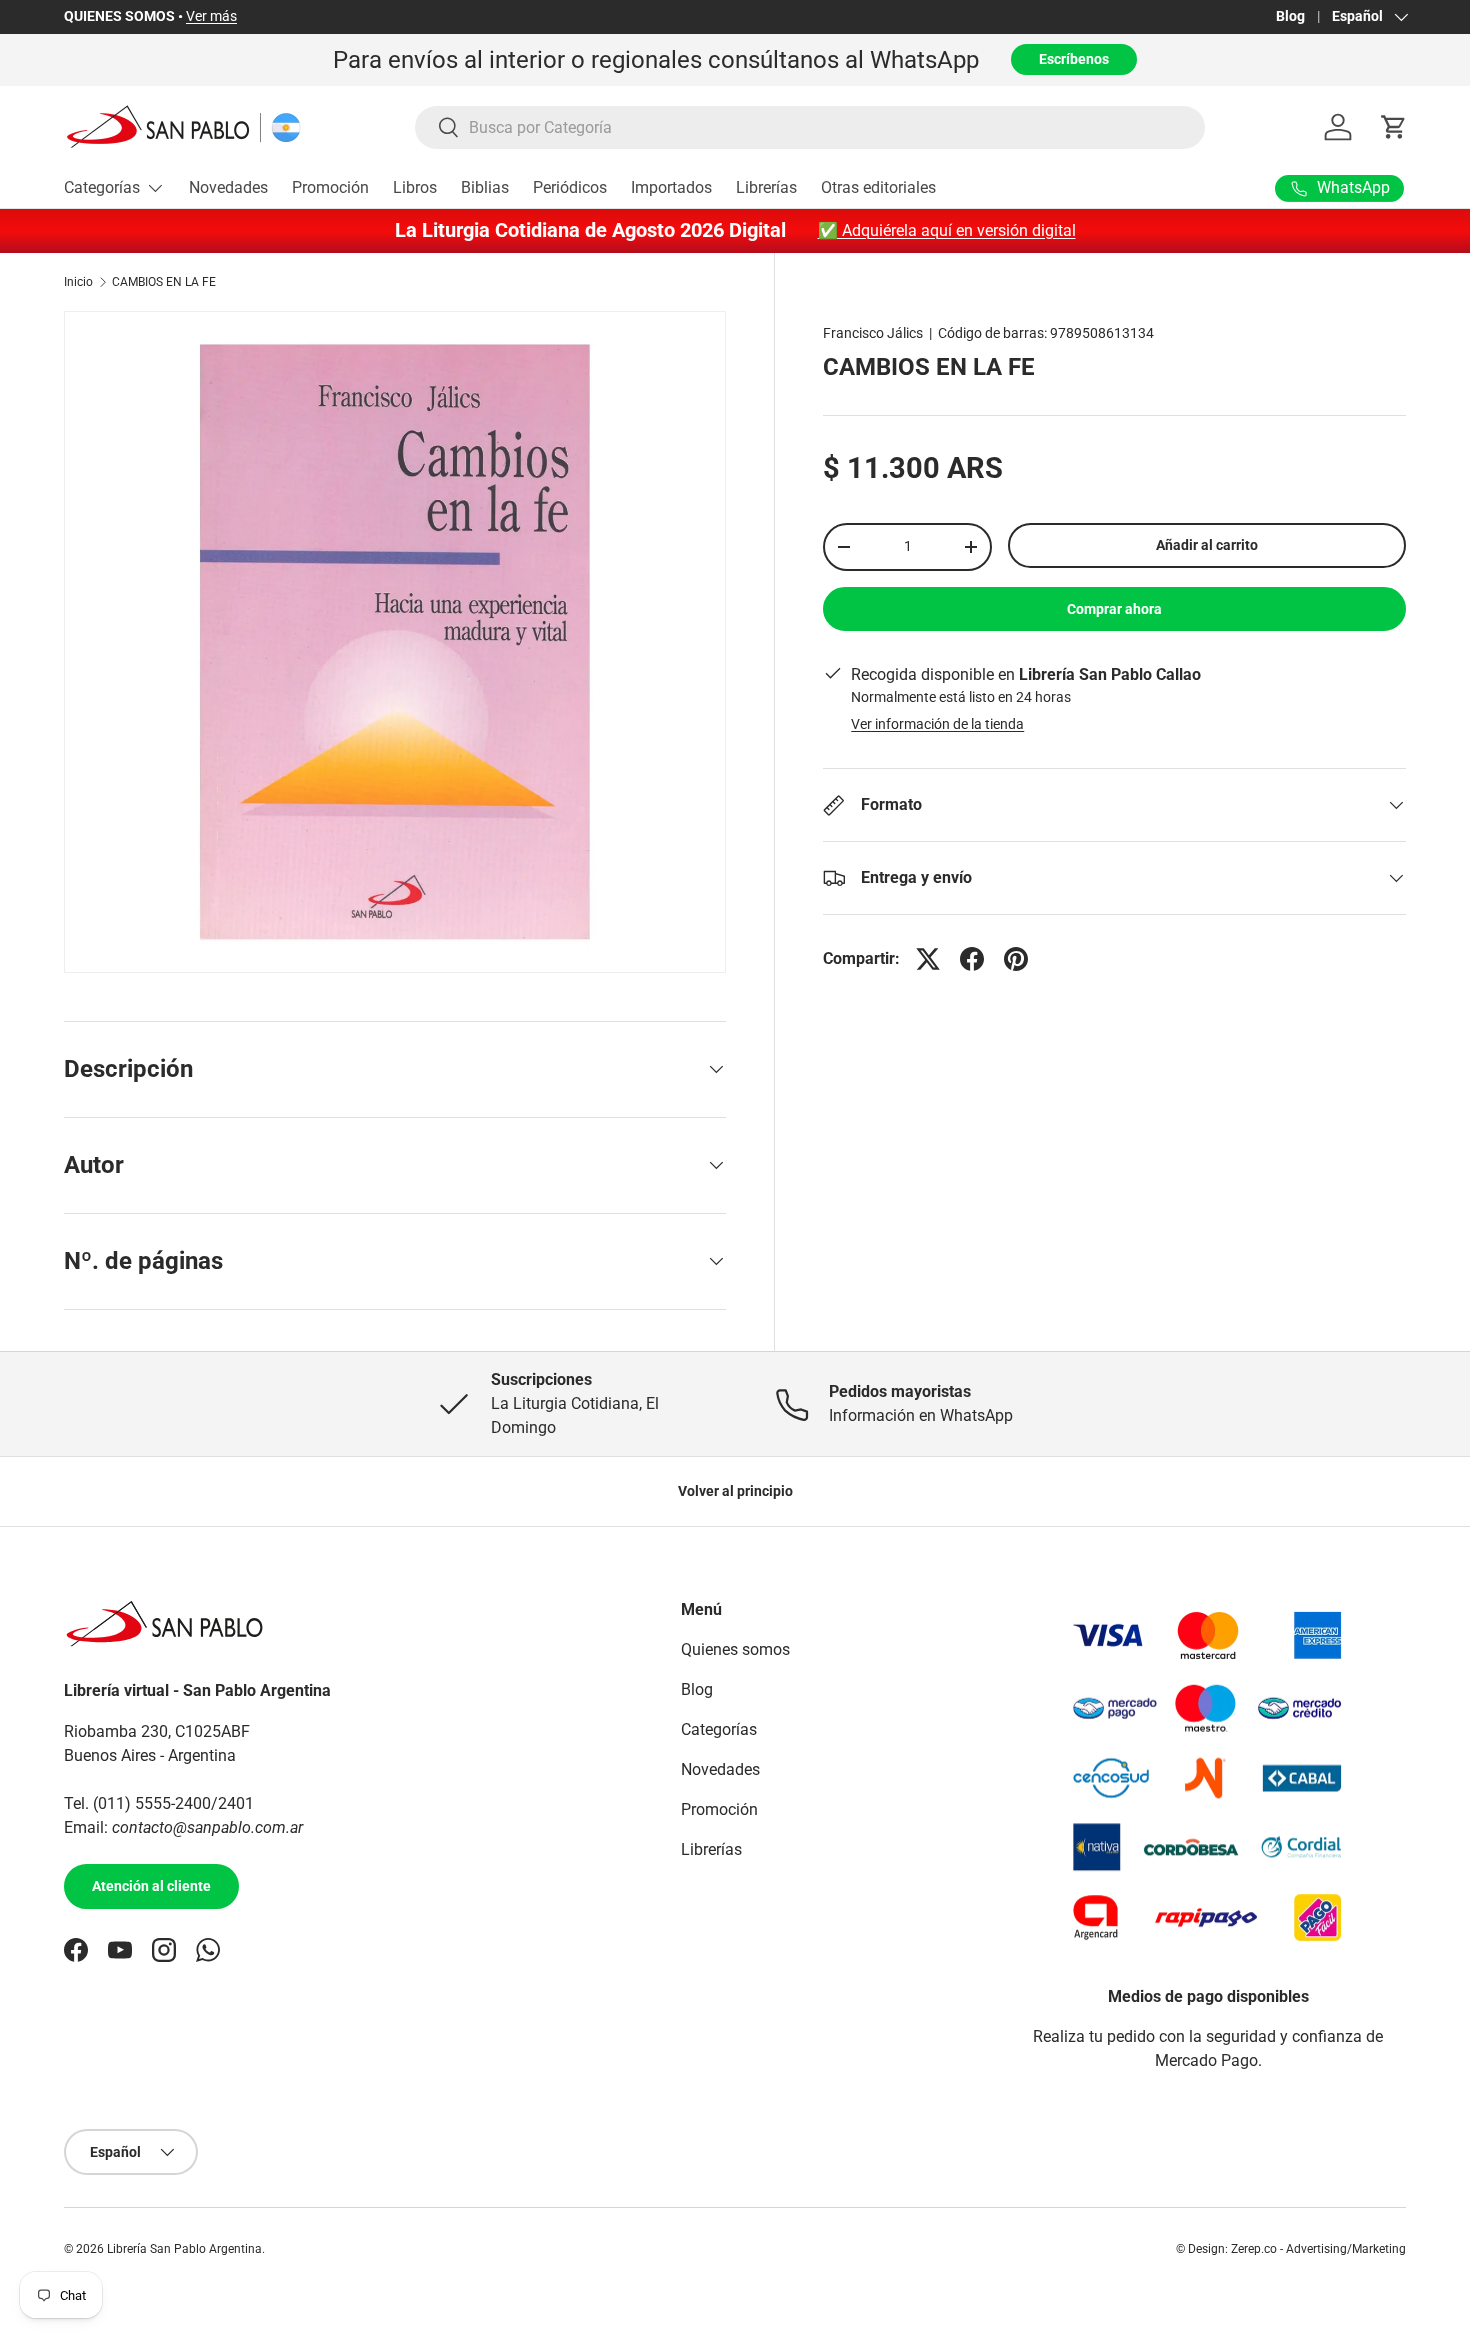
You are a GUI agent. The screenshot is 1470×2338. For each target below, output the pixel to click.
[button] (1394, 127)
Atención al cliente (151, 1886)
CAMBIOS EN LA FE (164, 282)
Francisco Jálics (873, 333)
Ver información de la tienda (937, 724)
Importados (671, 187)
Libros (415, 187)
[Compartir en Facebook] (972, 959)
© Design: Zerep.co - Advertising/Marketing (1291, 2249)
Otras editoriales (878, 187)
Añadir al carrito (1207, 545)
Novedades (228, 187)
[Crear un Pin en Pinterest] (1016, 959)
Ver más (211, 16)
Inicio (78, 282)
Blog (1290, 16)
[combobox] (810, 127)
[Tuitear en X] (928, 959)
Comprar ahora (1114, 609)
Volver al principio (735, 1491)
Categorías (102, 187)
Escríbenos (1074, 59)
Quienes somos (735, 1649)
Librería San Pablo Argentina (184, 2249)
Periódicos (570, 187)
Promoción (330, 187)
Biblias (485, 187)
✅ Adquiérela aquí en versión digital (947, 230)
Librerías (766, 187)
